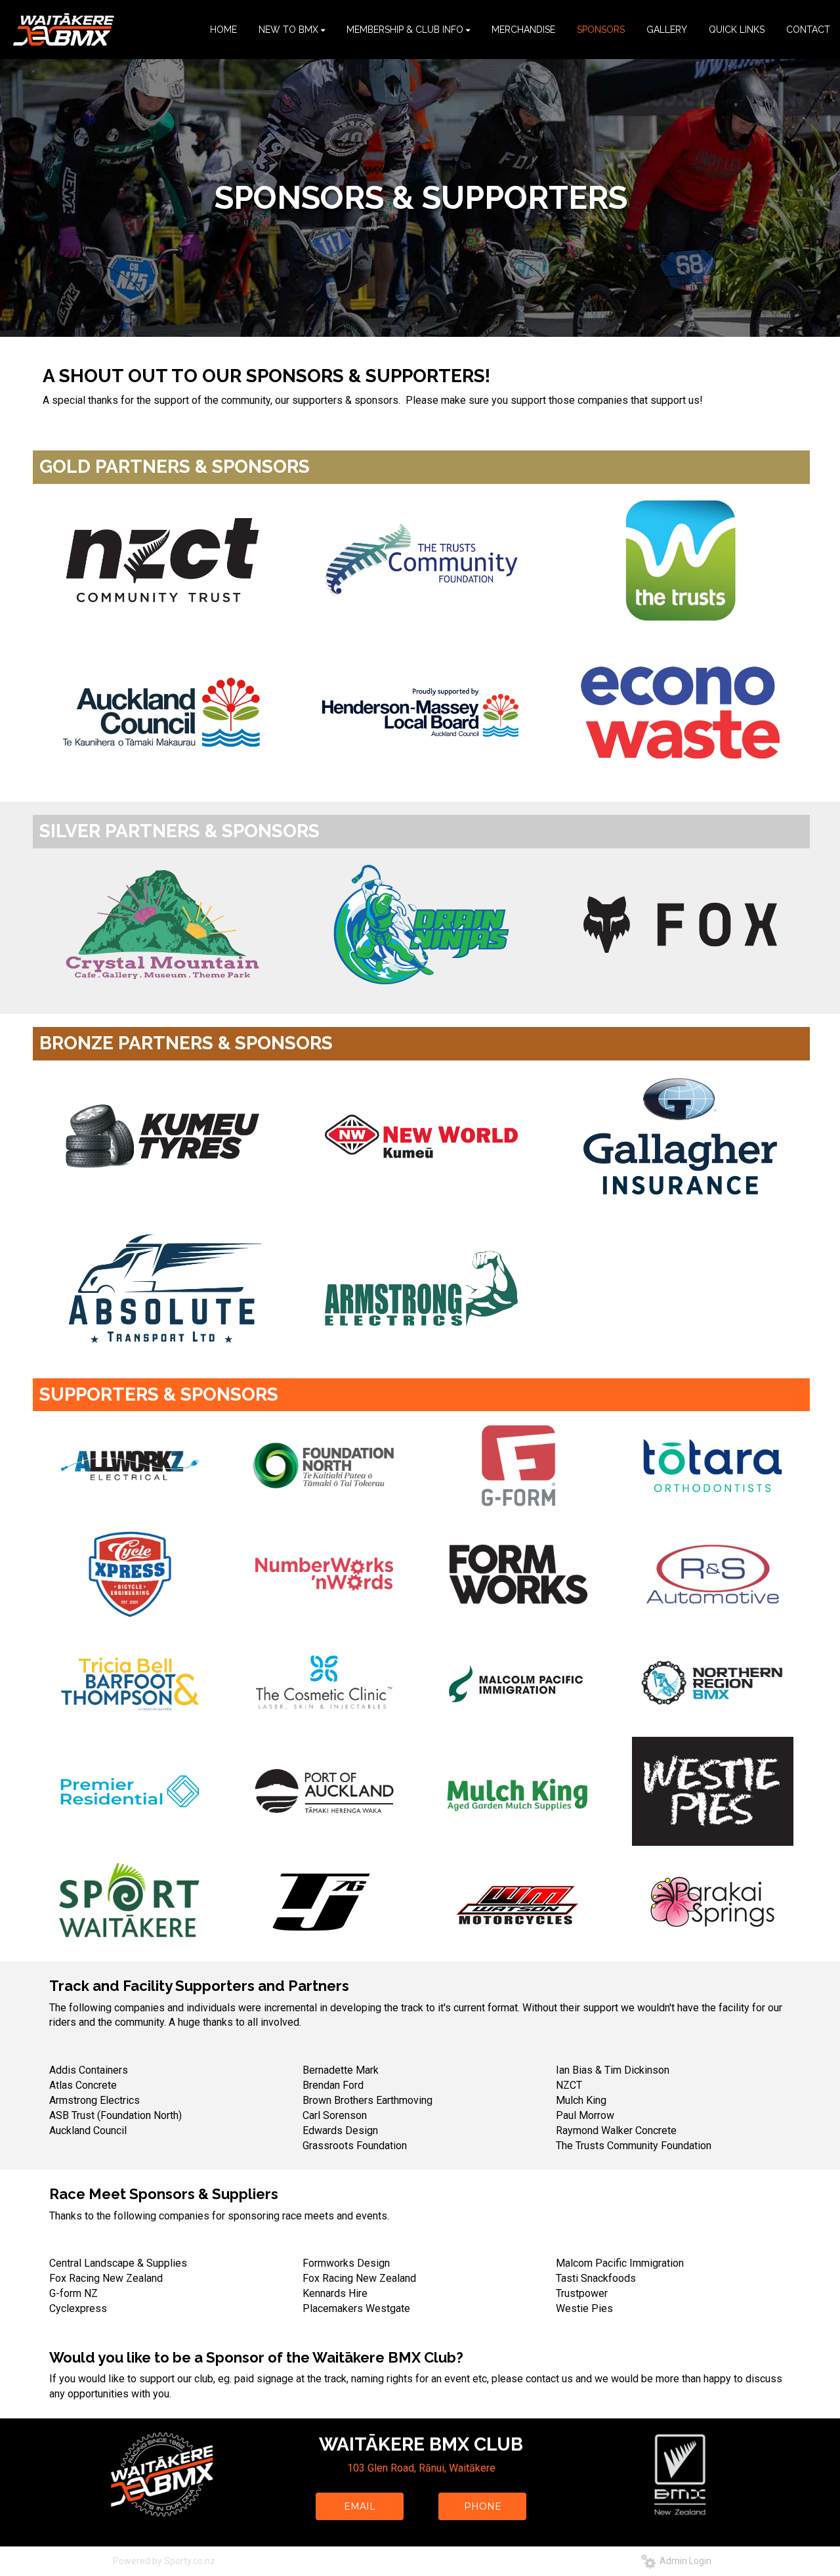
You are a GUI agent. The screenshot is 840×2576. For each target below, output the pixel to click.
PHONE (483, 2506)
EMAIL (360, 2506)
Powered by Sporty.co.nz (164, 2561)
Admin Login (683, 2561)
